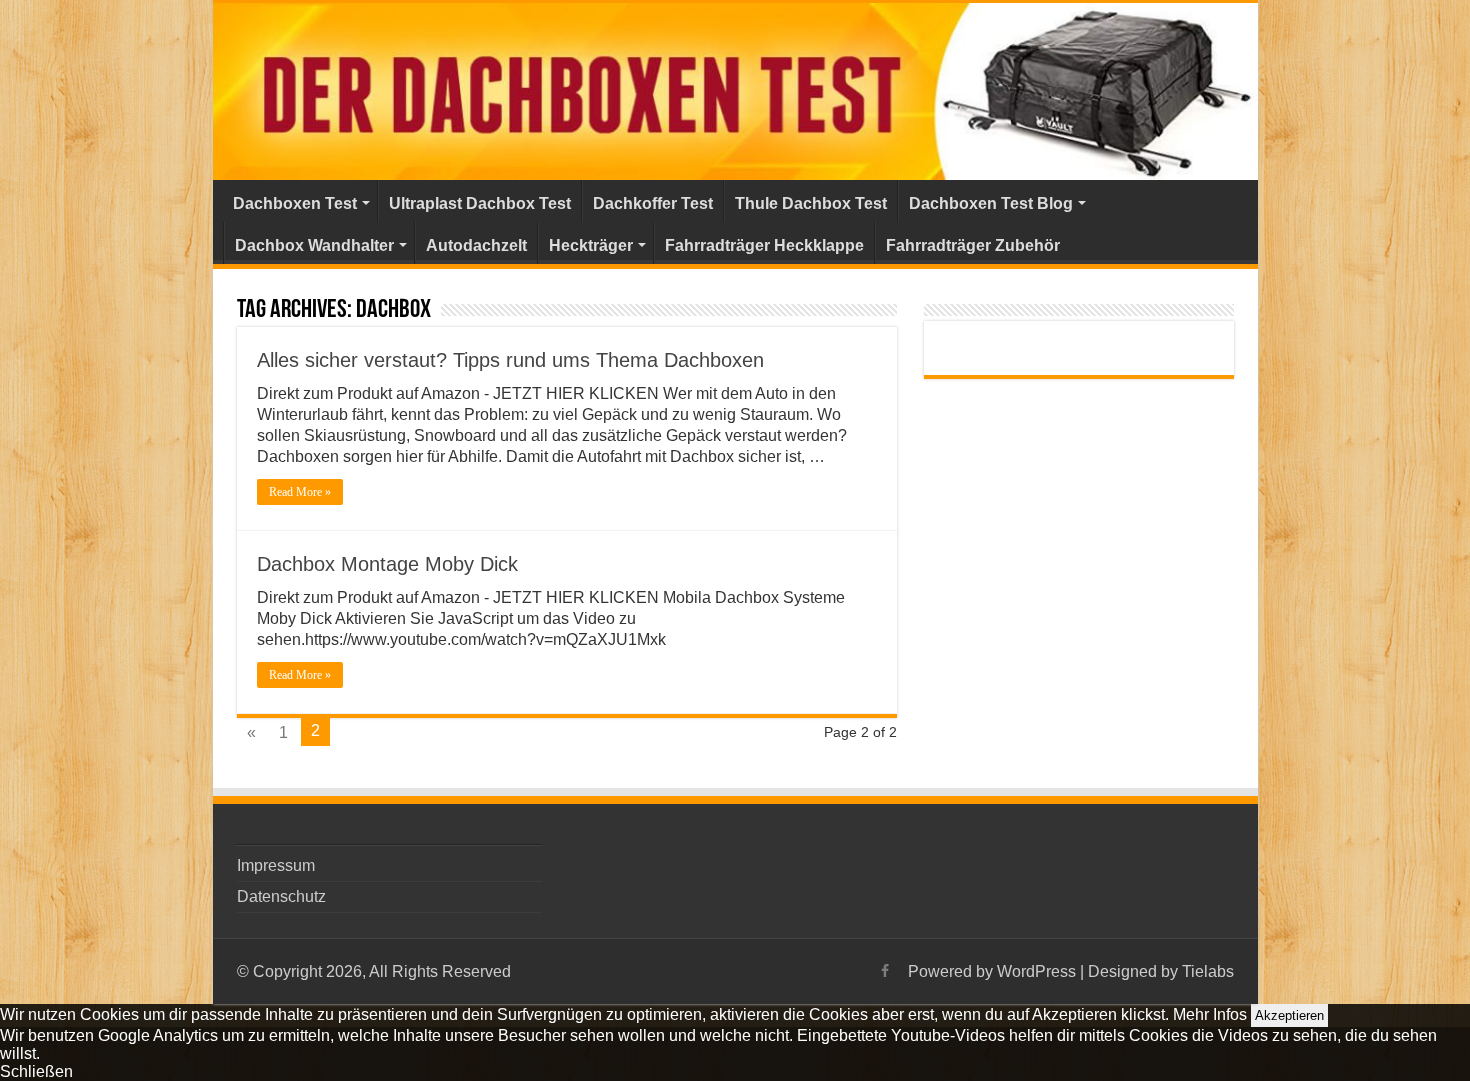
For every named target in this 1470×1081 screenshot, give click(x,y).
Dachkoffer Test (653, 203)
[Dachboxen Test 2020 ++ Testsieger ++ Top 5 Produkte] (735, 91)
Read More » (300, 492)
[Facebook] (885, 971)
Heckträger (591, 245)
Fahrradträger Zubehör (973, 245)
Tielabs (1208, 971)
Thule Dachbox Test (811, 203)
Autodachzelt (476, 245)
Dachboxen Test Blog (991, 203)
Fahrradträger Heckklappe (764, 245)
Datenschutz (281, 896)
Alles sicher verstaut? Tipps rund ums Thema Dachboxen (510, 360)
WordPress (1036, 971)
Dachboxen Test (295, 203)
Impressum (276, 865)
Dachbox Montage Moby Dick (387, 564)
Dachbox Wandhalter (314, 245)
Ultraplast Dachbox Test (480, 203)
